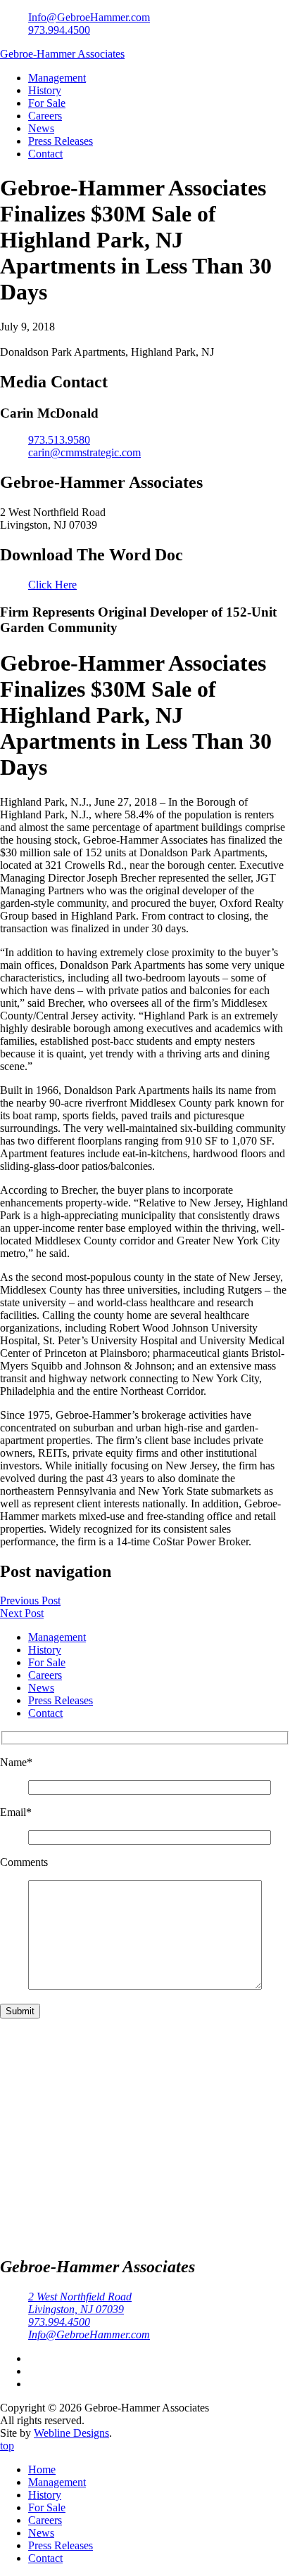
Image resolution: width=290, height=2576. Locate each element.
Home (42, 2469)
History (45, 90)
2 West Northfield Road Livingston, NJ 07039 (80, 2303)
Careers (45, 116)
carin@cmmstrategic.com (84, 452)
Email (16, 1812)
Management (57, 78)
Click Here (52, 585)
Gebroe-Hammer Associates (62, 54)
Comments (24, 1862)
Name (16, 1762)
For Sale (47, 103)
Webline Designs (71, 2433)
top (7, 2446)
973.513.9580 (59, 440)
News (41, 128)
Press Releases (61, 141)
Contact (45, 154)
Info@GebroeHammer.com (89, 17)
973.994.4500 (59, 30)
